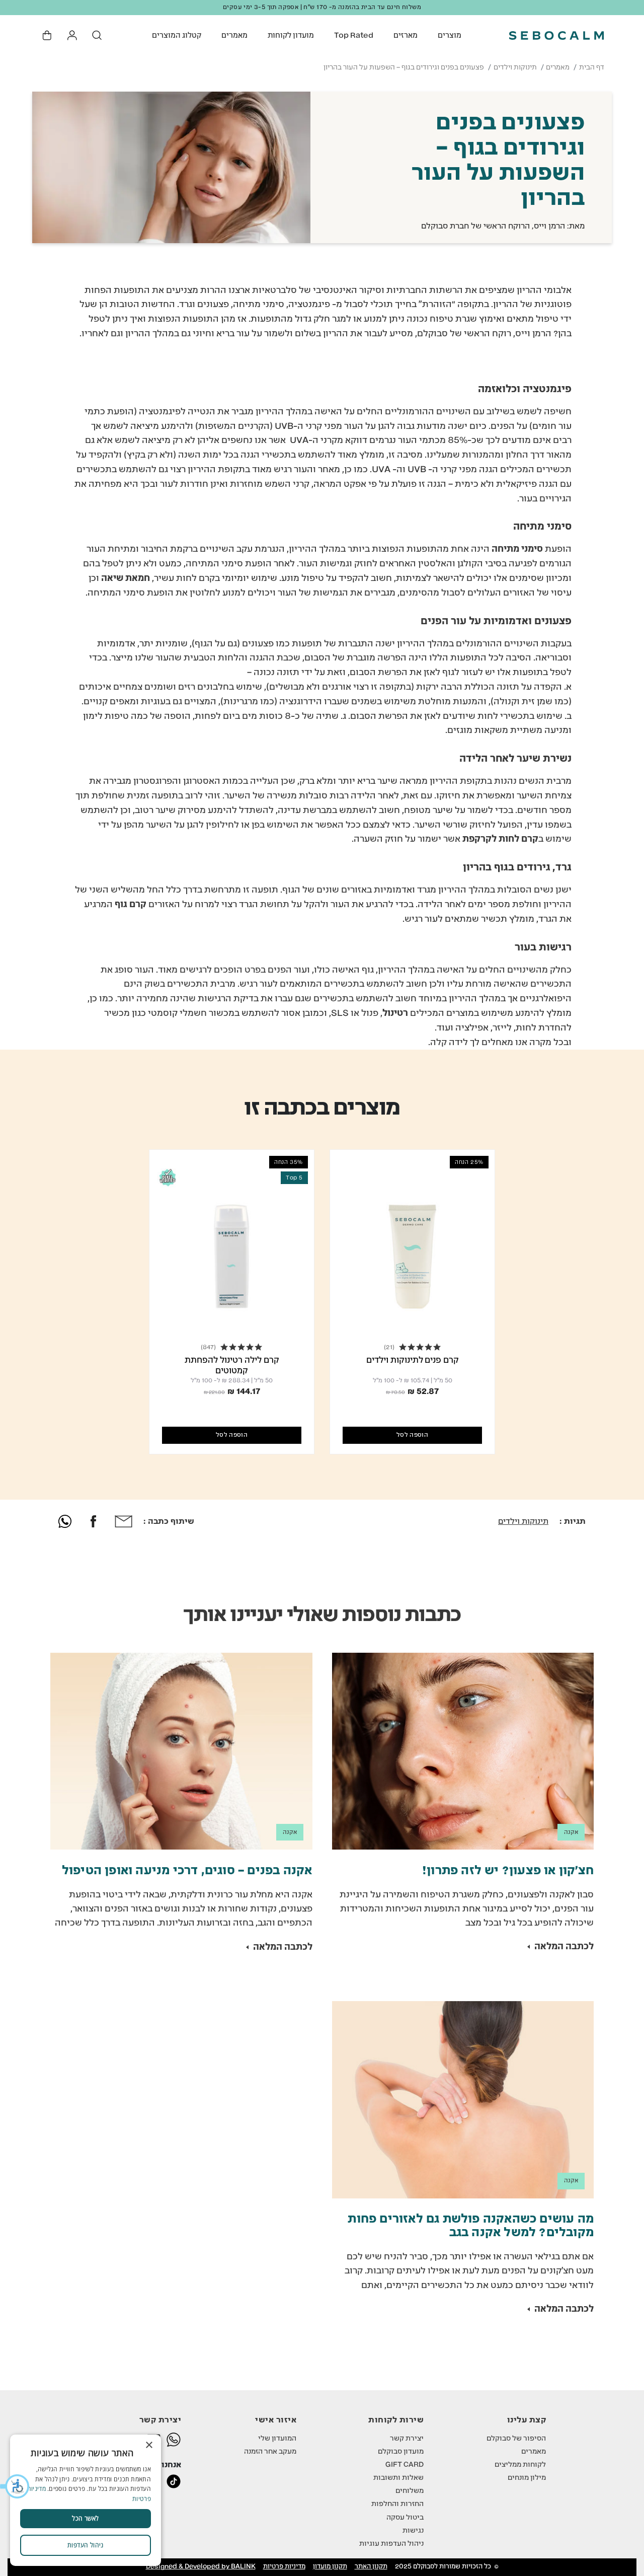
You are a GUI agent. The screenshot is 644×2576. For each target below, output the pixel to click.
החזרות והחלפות (397, 2504)
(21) (389, 1347)
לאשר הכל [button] (85, 2518)
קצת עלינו (527, 2420)
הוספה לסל (412, 1435)
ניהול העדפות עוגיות (391, 2544)
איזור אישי (276, 2420)
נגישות (413, 2531)
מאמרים (558, 67)
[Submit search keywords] (97, 35)
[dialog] (86, 2500)
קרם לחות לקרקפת (500, 839)
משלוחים (410, 2491)
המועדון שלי (277, 2439)
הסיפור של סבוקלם (516, 2439)
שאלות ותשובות (398, 2478)
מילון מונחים (527, 2478)
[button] (15, 2486)
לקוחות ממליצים (520, 2465)
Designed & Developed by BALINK (201, 2567)
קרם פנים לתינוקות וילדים (413, 1360)
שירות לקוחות (396, 2420)
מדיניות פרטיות (284, 2567)
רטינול (395, 1013)
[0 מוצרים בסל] (48, 35)
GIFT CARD (405, 2465)
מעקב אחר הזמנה (270, 2452)
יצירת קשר (407, 2439)
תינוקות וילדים (515, 67)
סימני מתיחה (517, 549)
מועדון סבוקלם (401, 2452)
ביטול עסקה (405, 2518)
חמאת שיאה (126, 578)
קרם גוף (131, 905)
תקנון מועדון (330, 2567)
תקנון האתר (371, 2567)
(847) (208, 1347)
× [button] (150, 2445)
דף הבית (592, 67)
